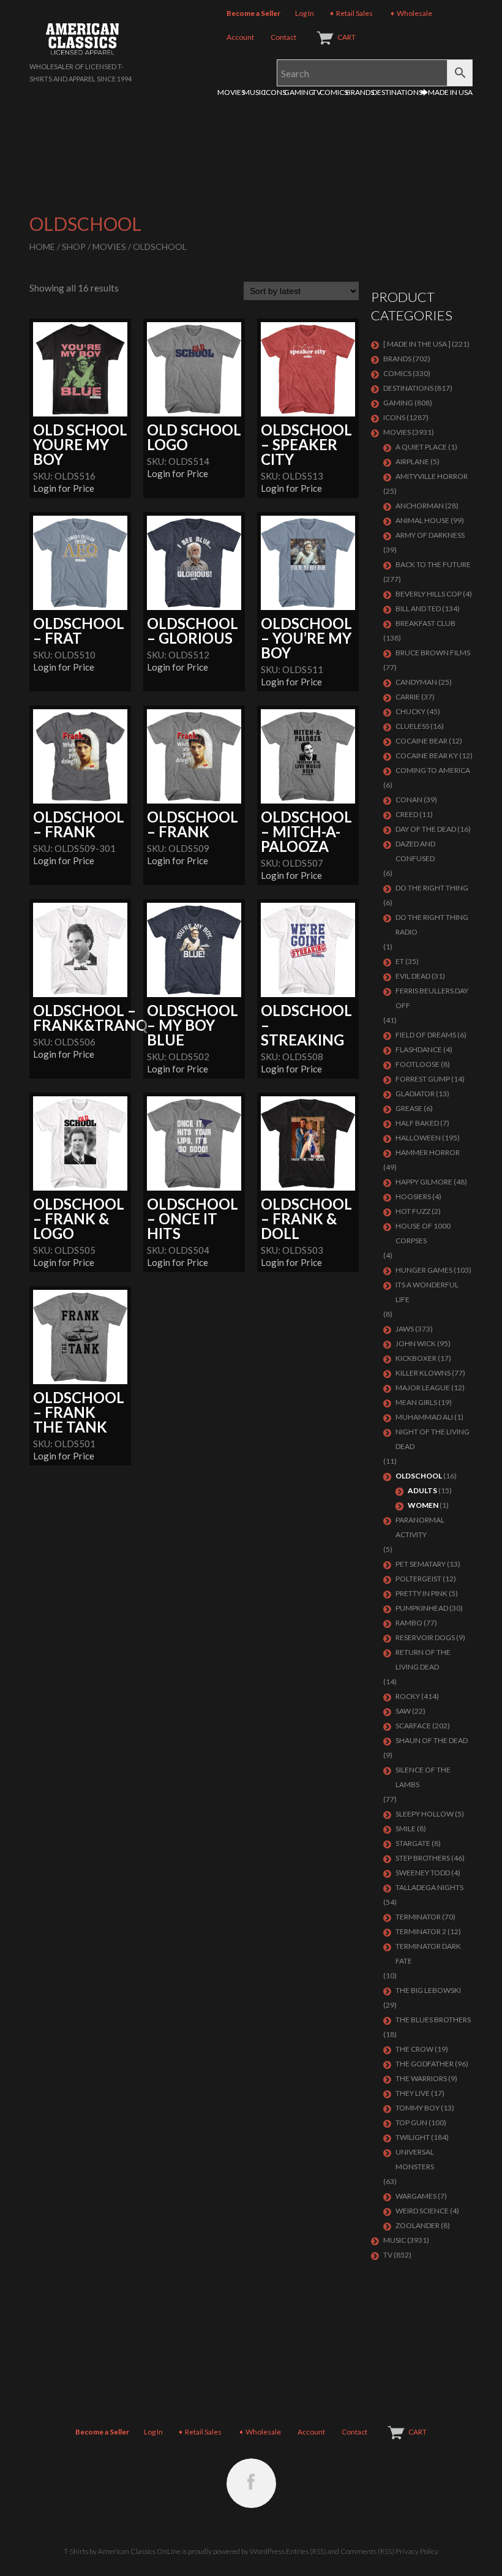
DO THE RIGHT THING (432, 888)
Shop (74, 247)
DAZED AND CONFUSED (415, 851)
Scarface (413, 1726)
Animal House (422, 520)
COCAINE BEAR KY (427, 755)
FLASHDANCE (419, 1049)
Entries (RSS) (306, 2551)
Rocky (408, 1696)
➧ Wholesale (411, 13)
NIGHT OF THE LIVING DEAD (433, 1439)
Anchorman (420, 506)
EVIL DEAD (413, 976)
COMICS (334, 92)
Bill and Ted (418, 608)
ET (400, 961)
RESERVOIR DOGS (425, 1637)
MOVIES (231, 92)
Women (423, 1505)
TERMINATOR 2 (421, 1931)
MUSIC (254, 92)
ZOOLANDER (418, 2225)
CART (347, 37)
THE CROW (414, 2049)
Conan (409, 800)
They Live (413, 2093)
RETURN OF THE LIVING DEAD (423, 1659)
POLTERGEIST (418, 1579)
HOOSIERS (413, 1196)
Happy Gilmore (424, 1182)
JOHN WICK (416, 1343)
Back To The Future (433, 564)
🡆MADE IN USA (447, 92)
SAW (403, 1711)
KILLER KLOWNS (423, 1373)
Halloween (418, 1138)
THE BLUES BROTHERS (433, 2020)
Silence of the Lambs (423, 1777)
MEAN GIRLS (416, 1402)
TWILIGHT (413, 2137)
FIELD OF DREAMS (426, 1035)
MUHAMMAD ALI (424, 1417)
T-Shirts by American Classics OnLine (122, 2551)
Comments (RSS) (367, 2551)
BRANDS (360, 92)
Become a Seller (253, 13)
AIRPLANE (412, 461)
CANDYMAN (416, 682)
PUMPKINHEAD (422, 1608)
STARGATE (413, 1843)
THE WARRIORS (421, 2078)
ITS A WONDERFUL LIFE (427, 1292)
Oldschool (419, 1476)
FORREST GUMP (423, 1079)
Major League (423, 1388)
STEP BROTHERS (423, 1858)
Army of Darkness (430, 535)
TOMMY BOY (418, 2108)
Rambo (409, 1623)
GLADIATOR (415, 1094)
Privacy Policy (417, 2551)
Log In (305, 13)
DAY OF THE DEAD (426, 829)
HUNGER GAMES (424, 1270)
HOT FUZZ (413, 1211)
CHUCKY (410, 711)
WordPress (267, 2551)
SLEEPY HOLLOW (425, 1814)
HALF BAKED (417, 1123)
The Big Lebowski (428, 1990)
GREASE (409, 1108)
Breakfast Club (425, 623)
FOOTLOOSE (418, 1064)
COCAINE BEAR (421, 741)
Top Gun (411, 2122)
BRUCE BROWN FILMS (433, 653)
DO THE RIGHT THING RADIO (432, 925)
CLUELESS (412, 726)
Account (240, 37)
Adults (422, 1490)
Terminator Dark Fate (428, 1953)
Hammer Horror (428, 1152)
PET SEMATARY (421, 1564)
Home (42, 247)
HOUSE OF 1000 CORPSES (423, 1233)
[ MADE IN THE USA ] (417, 344)
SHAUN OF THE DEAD (432, 1740)
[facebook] (251, 2483)
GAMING (299, 92)
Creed (407, 814)
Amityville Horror (432, 476)
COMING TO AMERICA (433, 770)
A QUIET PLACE (421, 447)
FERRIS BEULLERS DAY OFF (432, 998)
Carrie (408, 697)
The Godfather (425, 2064)
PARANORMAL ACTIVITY (420, 1527)
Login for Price (64, 488)
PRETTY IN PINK (421, 1593)
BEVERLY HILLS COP (429, 594)
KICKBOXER (416, 1358)
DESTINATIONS (397, 92)
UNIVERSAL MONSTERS (415, 2159)
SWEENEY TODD (423, 1873)
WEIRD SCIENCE (422, 2211)
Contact (283, 37)
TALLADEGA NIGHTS (429, 1887)
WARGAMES (416, 2196)
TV (317, 92)
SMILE (406, 1828)
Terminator (418, 1917)
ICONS (275, 92)
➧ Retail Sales (351, 13)
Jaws (405, 1329)
